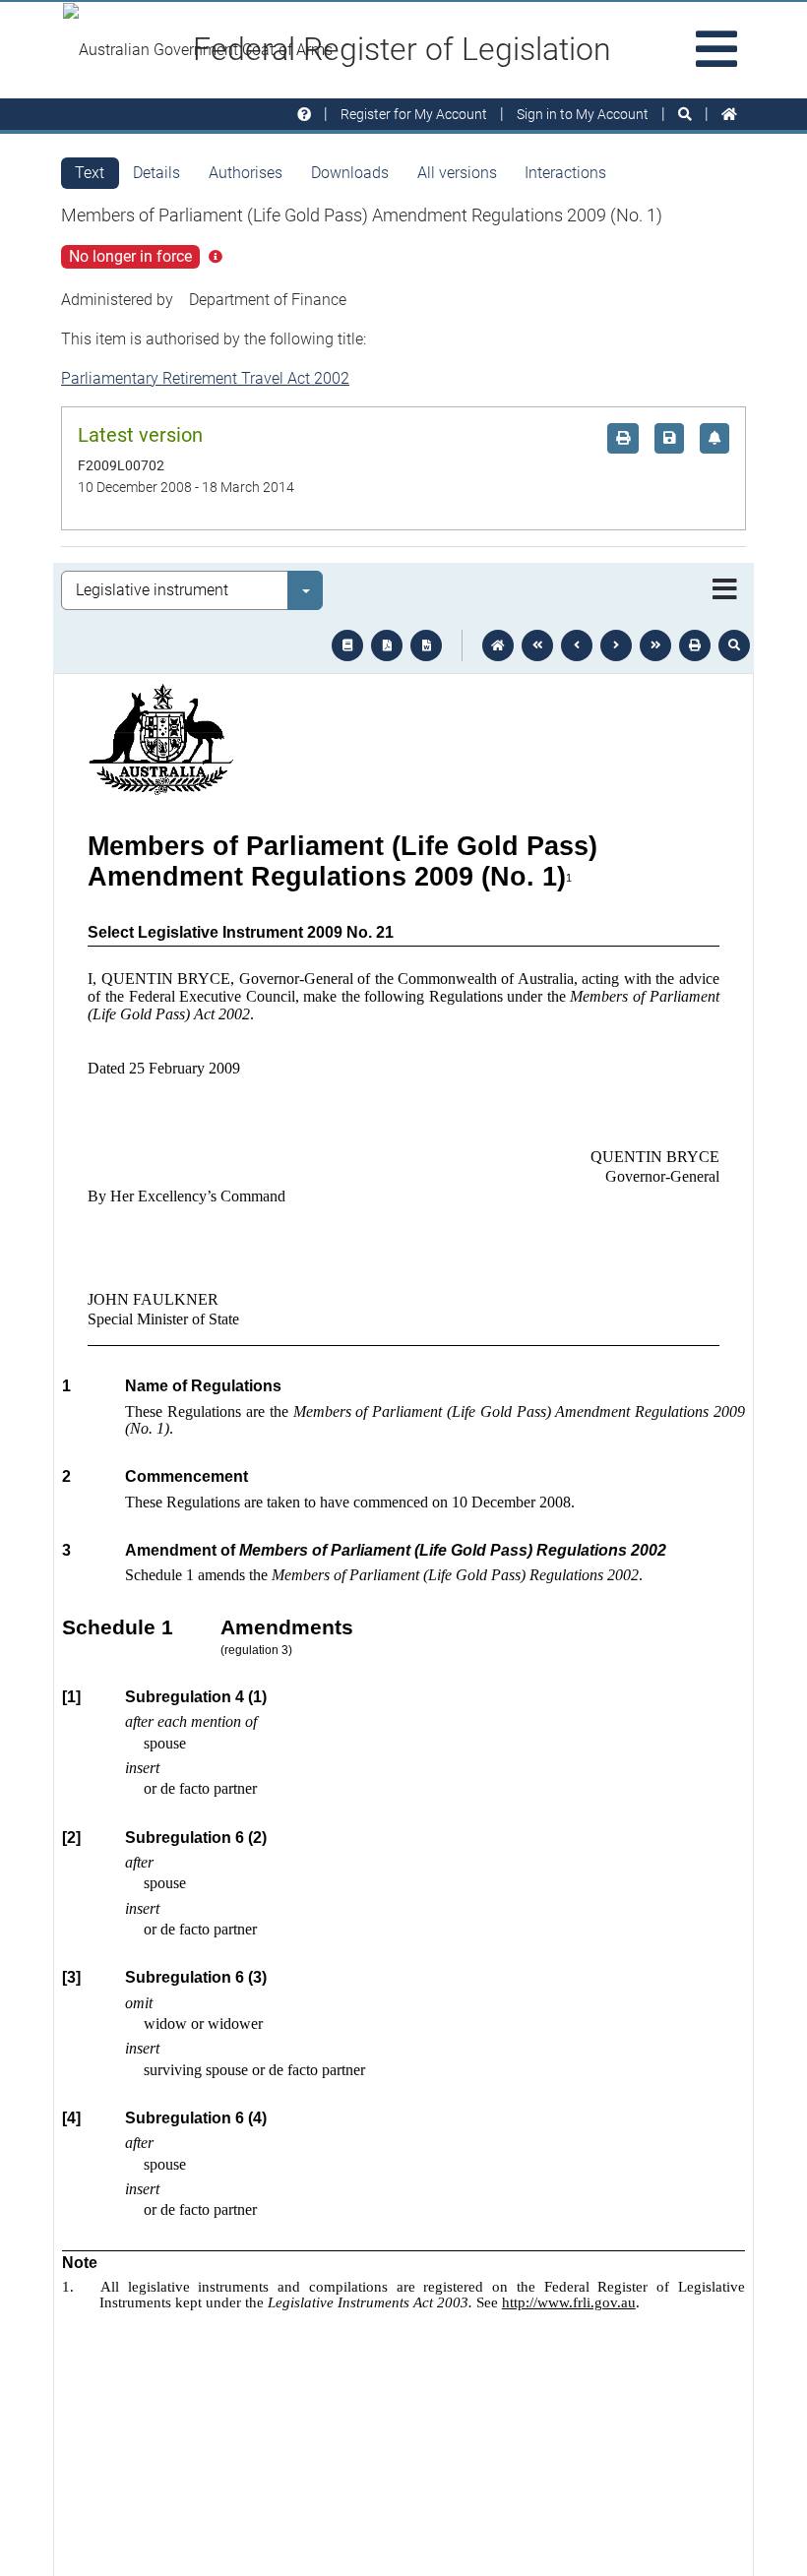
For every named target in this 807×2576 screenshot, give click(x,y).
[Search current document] (734, 645)
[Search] (685, 115)
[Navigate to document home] (498, 645)
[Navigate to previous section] (577, 645)
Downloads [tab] (350, 173)
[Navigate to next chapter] (655, 645)
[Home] (729, 115)
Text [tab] (90, 173)
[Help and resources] (304, 115)
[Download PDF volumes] (387, 645)
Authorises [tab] (246, 173)
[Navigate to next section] (616, 645)
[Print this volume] (695, 645)
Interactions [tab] (565, 173)
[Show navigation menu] (725, 590)
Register (414, 114)
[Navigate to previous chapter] (537, 645)
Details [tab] (156, 173)
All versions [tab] (457, 173)
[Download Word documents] (426, 645)
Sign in (583, 114)
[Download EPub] (347, 645)
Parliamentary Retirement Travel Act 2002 (205, 378)
